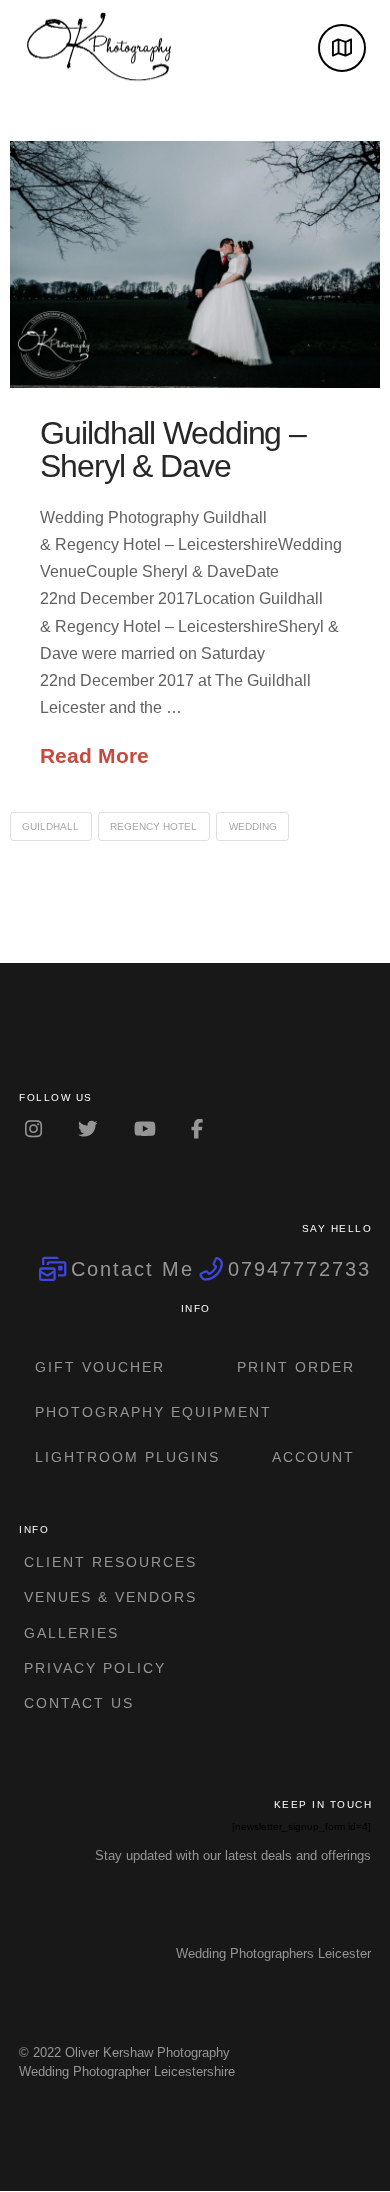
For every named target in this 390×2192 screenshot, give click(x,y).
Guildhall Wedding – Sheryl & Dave (173, 450)
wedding (253, 826)
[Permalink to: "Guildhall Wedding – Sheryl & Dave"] (195, 264)
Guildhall (50, 826)
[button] (342, 48)
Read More (94, 755)
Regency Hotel (153, 826)
